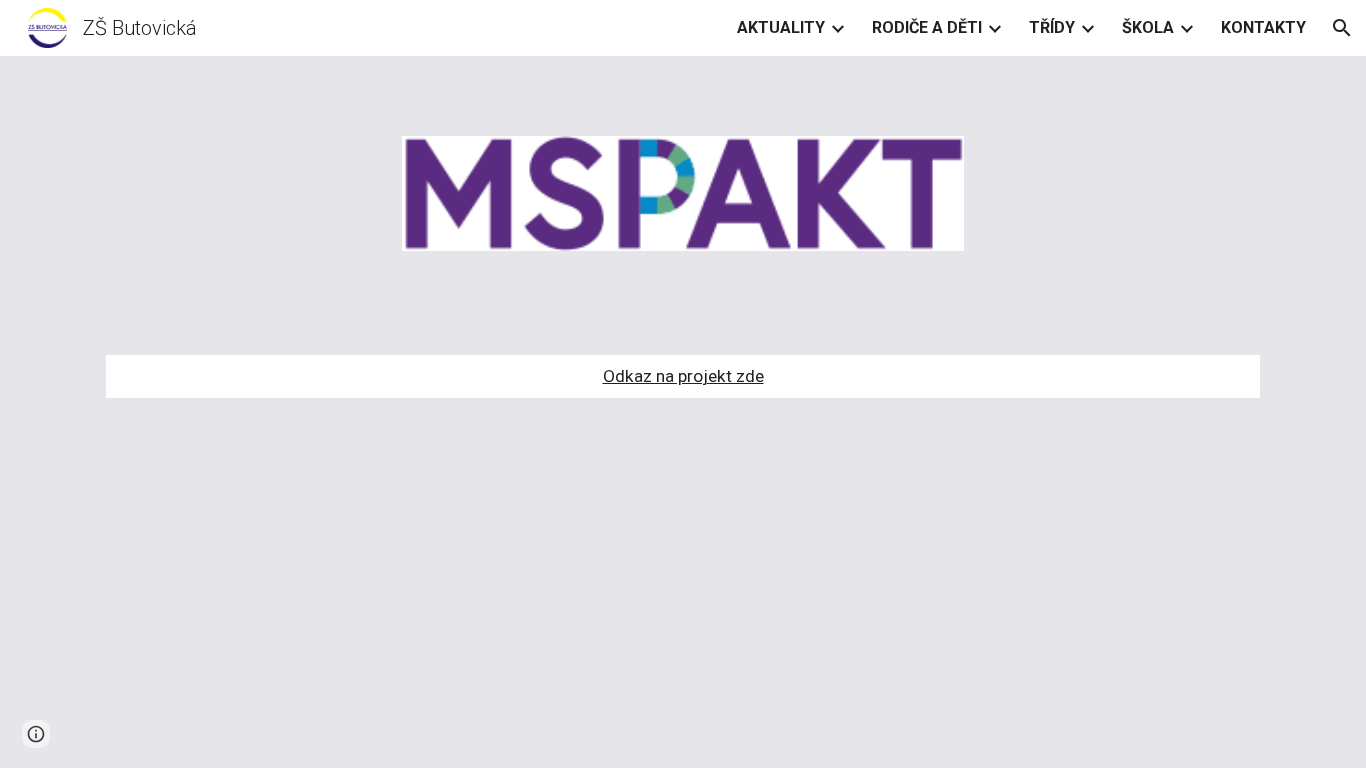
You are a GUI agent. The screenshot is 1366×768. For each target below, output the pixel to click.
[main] (683, 376)
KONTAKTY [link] (1263, 27)
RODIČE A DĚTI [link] (927, 27)
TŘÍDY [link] (1052, 27)
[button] (1342, 28)
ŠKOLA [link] (1148, 27)
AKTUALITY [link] (781, 27)
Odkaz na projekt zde (683, 376)
